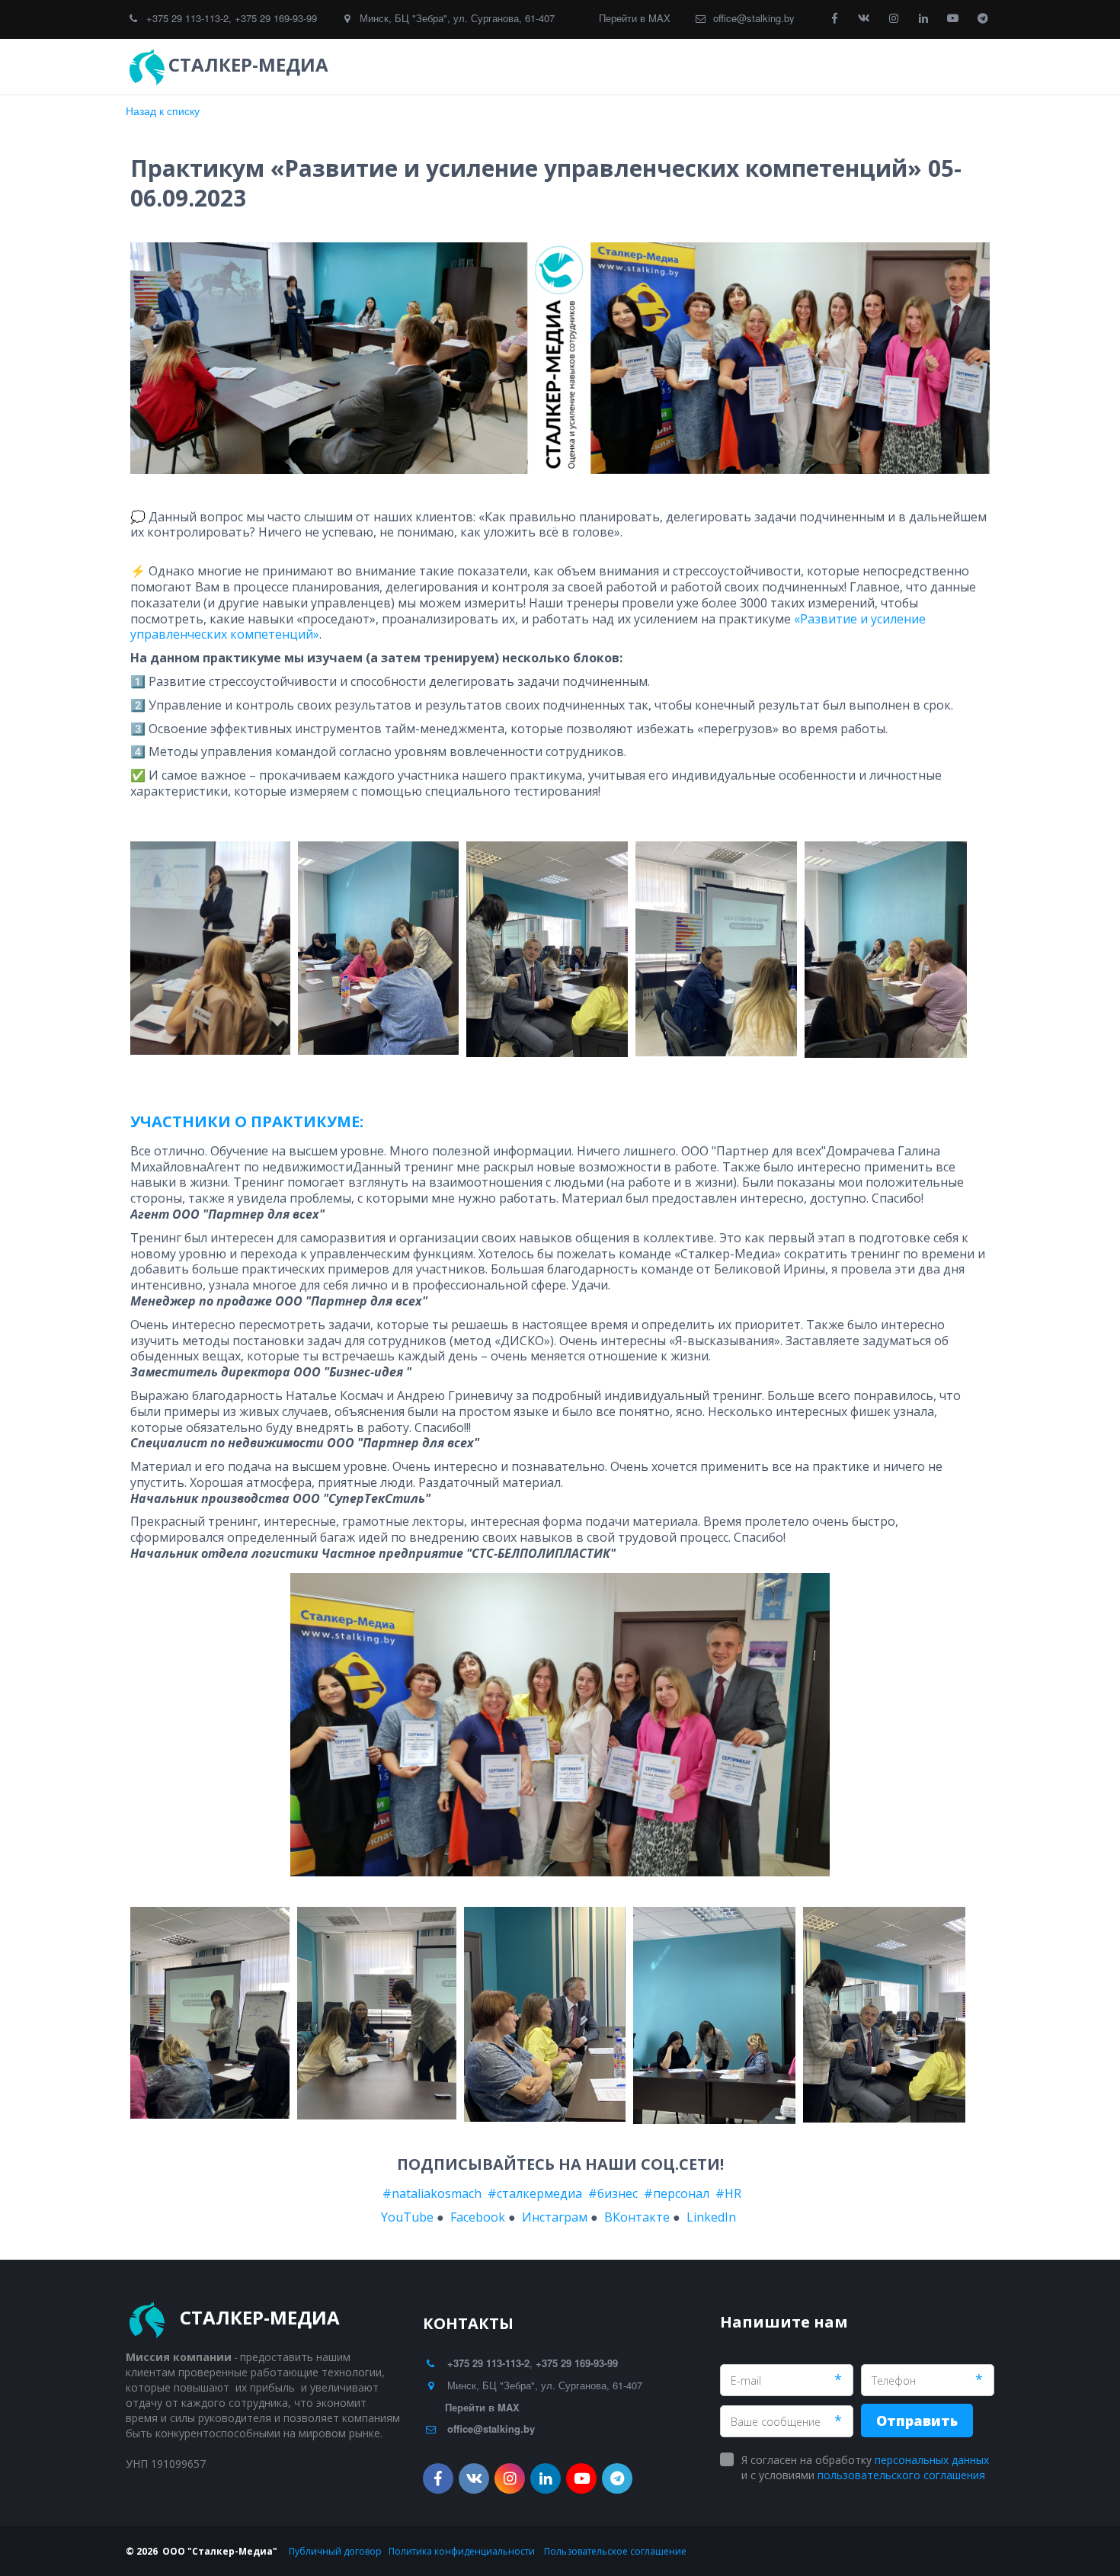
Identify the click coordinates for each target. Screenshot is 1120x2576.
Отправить (917, 2421)
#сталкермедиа (535, 2193)
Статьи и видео (805, 67)
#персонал (677, 2193)
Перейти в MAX (635, 18)
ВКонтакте (637, 2217)
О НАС (893, 67)
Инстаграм (555, 2217)
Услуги (619, 67)
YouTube (407, 2217)
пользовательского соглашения (901, 2475)
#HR (728, 2193)
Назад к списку (163, 111)
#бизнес (613, 2193)
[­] (347, 65)
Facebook (478, 2217)
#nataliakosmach (430, 2193)
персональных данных (932, 2460)
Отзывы (701, 67)
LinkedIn (711, 2217)
